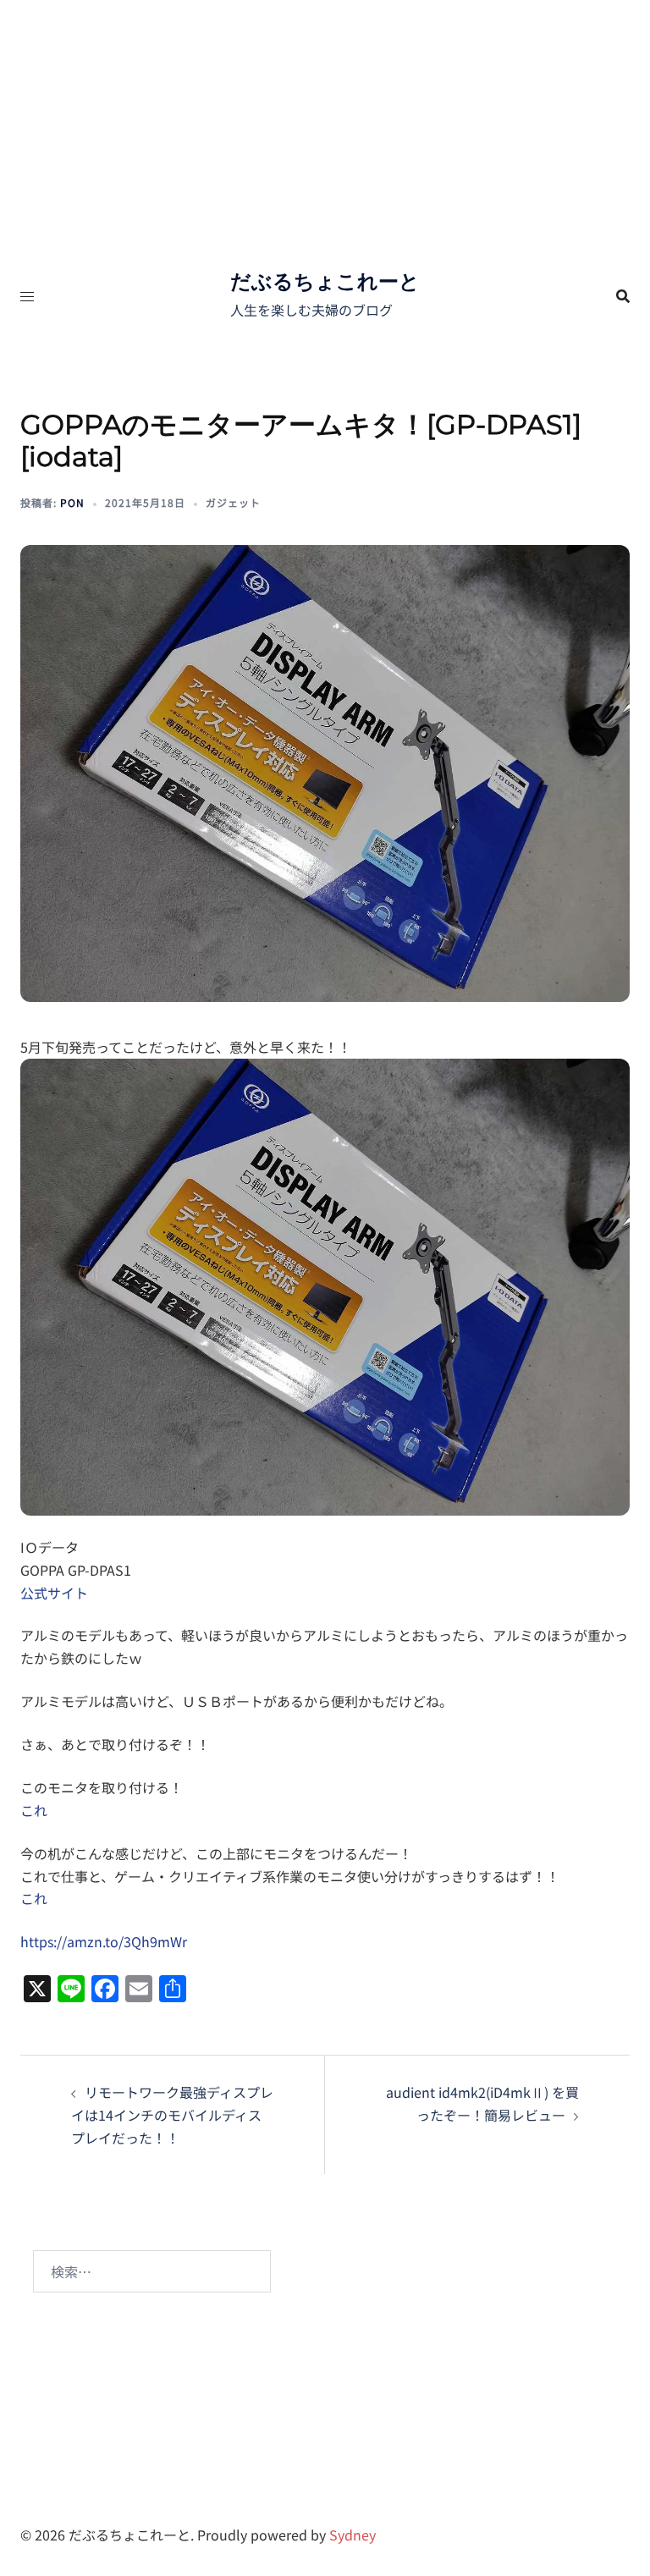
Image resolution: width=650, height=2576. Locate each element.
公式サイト (54, 1593)
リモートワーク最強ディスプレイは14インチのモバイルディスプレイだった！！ (172, 2115)
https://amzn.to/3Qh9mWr (104, 1941)
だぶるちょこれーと (325, 281)
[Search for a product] (623, 296)
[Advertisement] (325, 127)
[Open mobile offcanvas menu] (27, 296)
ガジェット (233, 502)
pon (72, 502)
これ (34, 1810)
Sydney (353, 2535)
